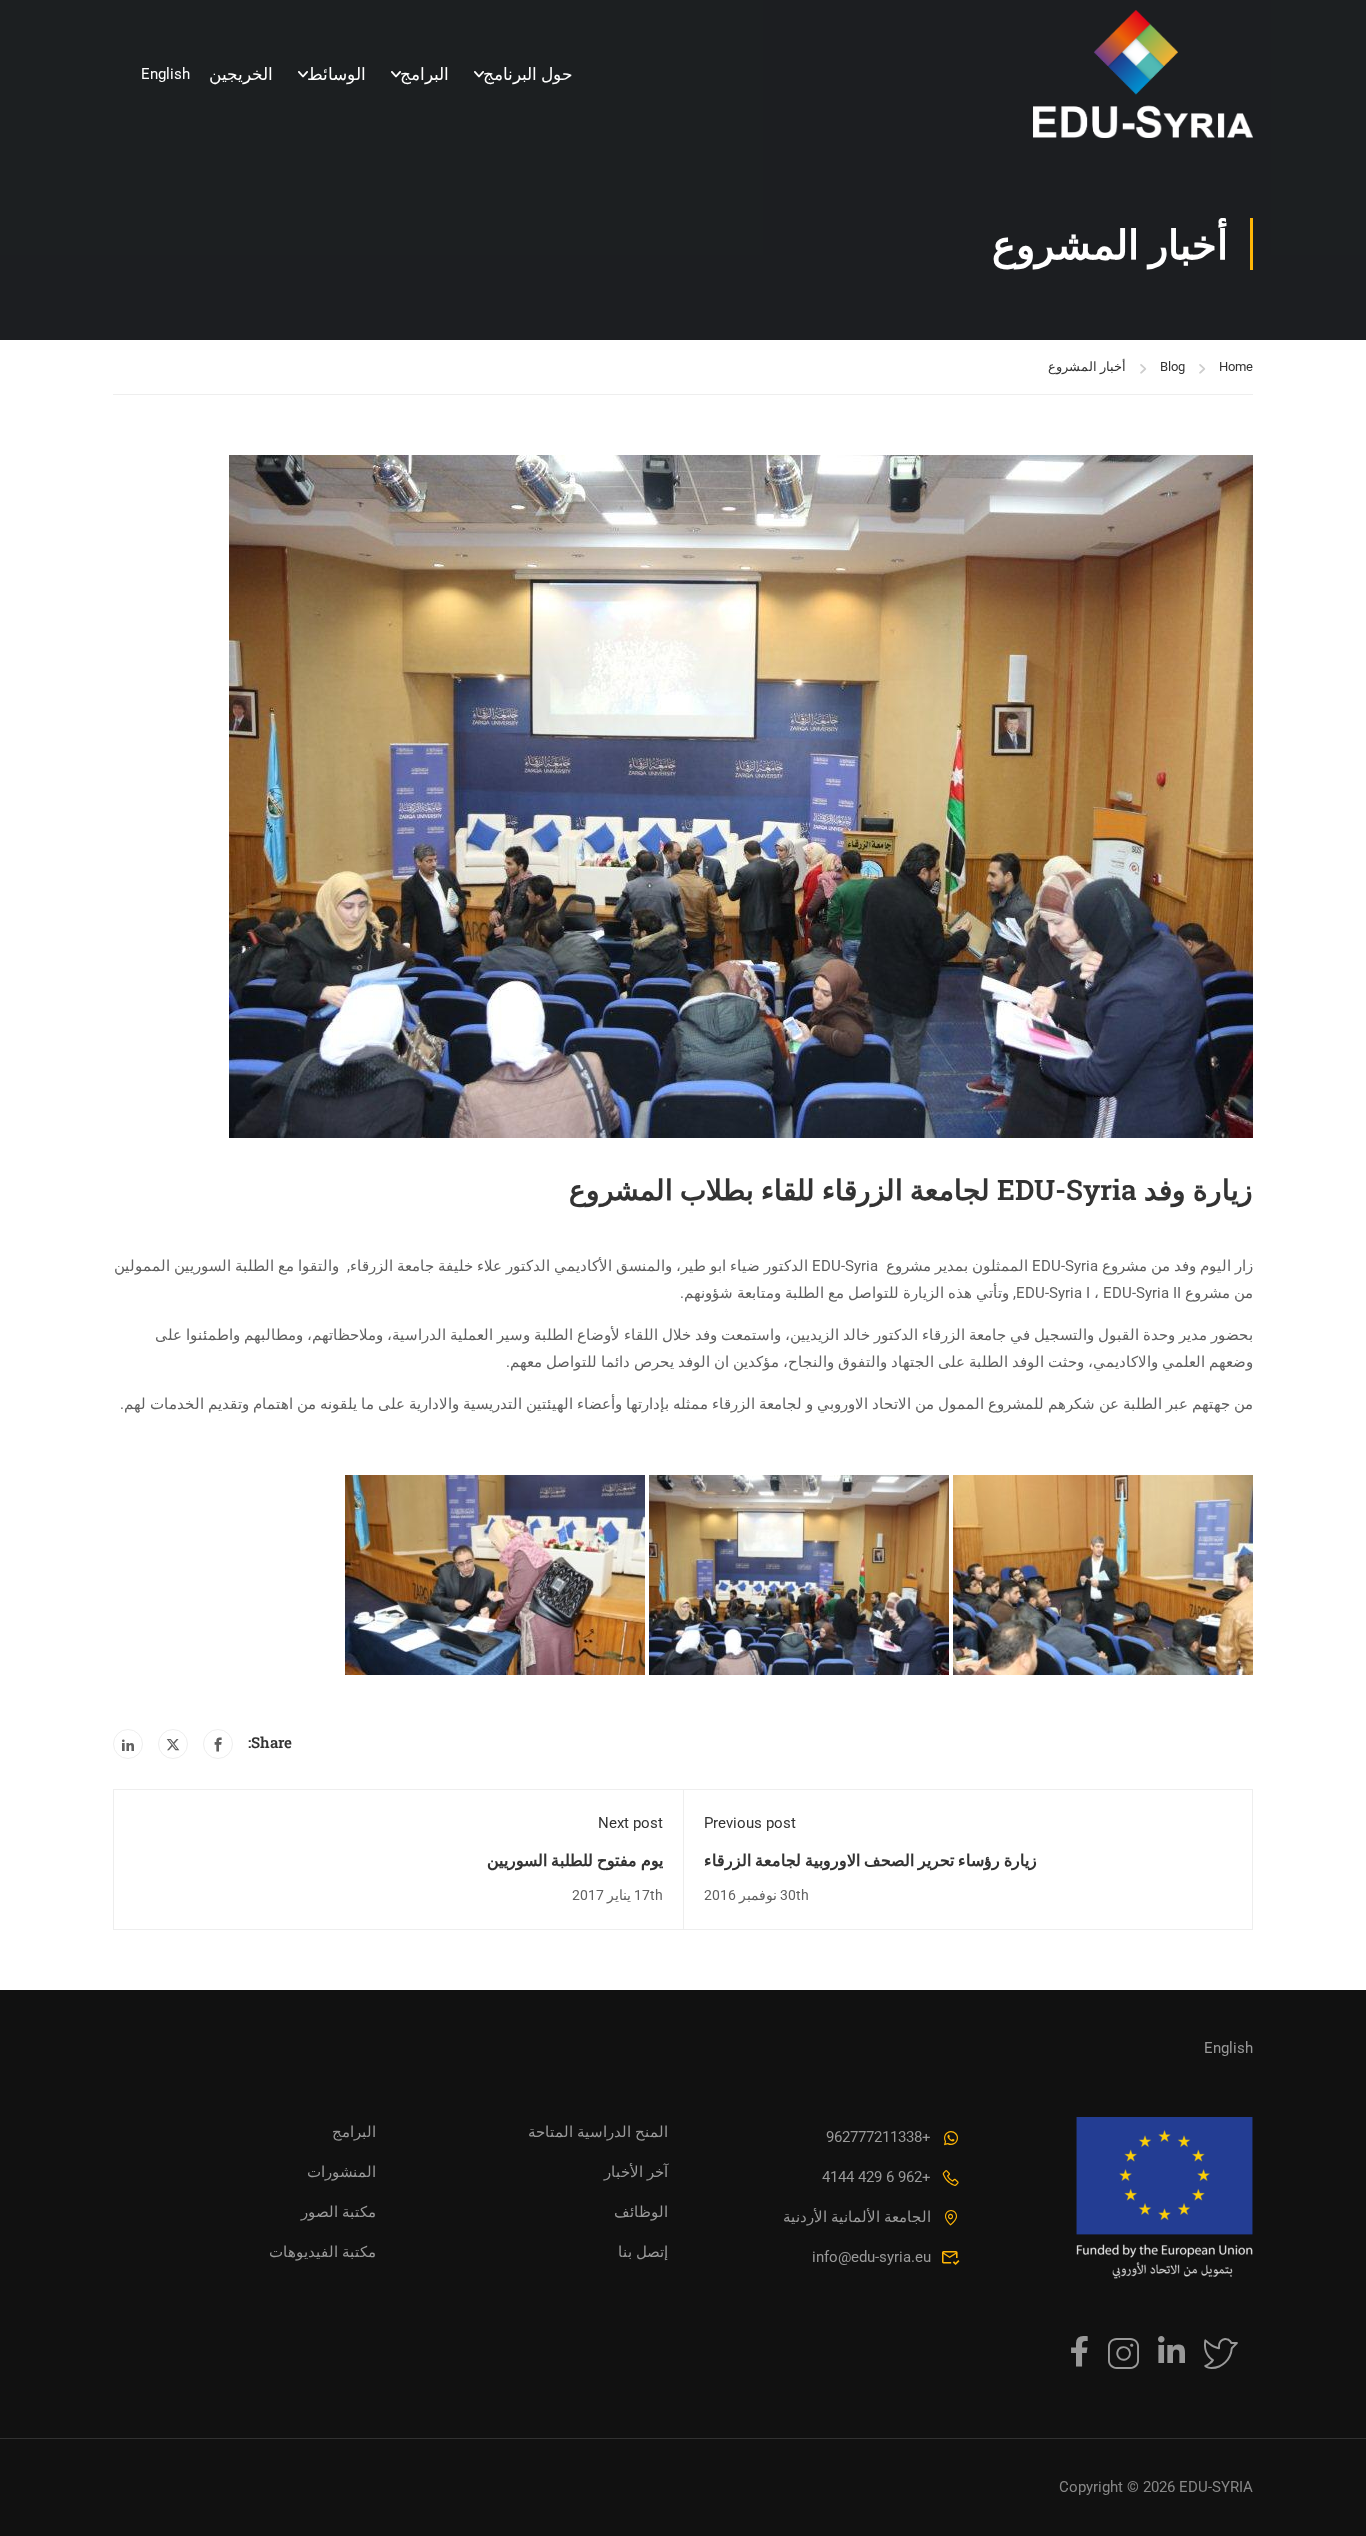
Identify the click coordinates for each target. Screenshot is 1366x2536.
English (165, 74)
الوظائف (641, 2212)
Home (1236, 366)
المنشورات (341, 2172)
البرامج (424, 74)
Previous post (750, 1823)
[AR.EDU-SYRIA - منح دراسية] (1143, 74)
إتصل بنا (643, 2252)
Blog (1172, 366)
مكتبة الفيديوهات (322, 2252)
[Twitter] (173, 1744)
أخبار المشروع (1087, 366)
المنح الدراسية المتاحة (598, 2132)
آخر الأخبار (636, 2172)
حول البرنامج (528, 74)
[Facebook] (218, 1744)
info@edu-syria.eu (871, 2257)
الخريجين (241, 74)
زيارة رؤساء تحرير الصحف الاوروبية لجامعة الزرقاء (870, 1859)
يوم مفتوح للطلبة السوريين (575, 1859)
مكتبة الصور (338, 2212)
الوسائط (336, 74)
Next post (630, 1823)
